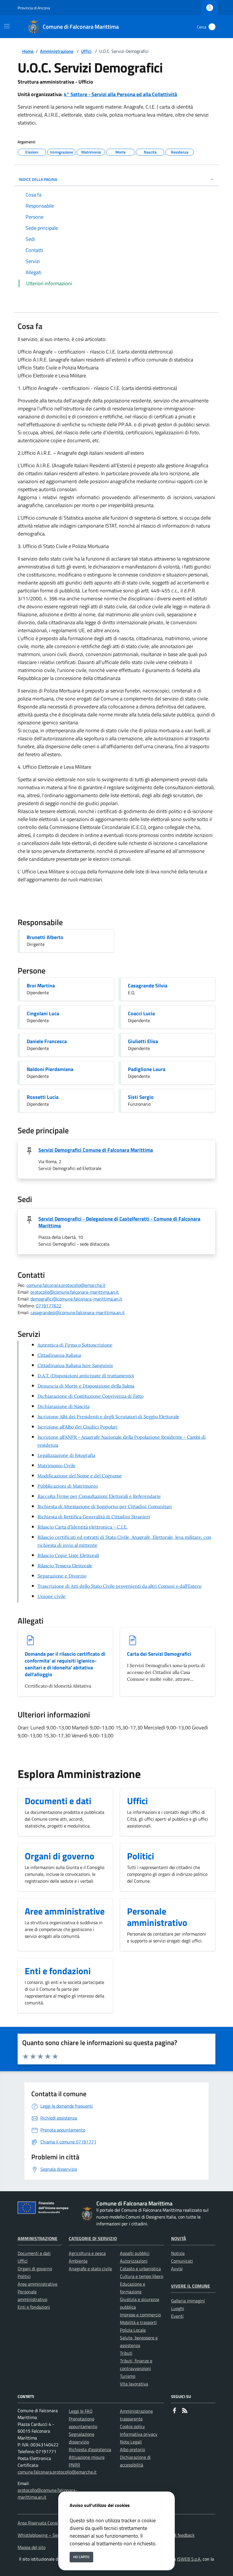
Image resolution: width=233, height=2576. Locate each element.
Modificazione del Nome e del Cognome (80, 1476)
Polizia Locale (133, 2330)
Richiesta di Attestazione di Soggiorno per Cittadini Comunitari (105, 1506)
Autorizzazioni (134, 2261)
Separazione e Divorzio (62, 1576)
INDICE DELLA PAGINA (38, 179)
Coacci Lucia (141, 1013)
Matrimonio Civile (57, 1465)
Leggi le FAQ (81, 2411)
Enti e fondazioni (34, 2307)
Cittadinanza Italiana (59, 1355)
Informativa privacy (139, 2434)
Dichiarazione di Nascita (64, 1406)
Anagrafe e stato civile (90, 2269)
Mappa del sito (32, 2547)
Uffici (86, 51)
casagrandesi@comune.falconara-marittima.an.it (78, 1312)
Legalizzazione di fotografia (66, 1455)
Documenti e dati (34, 2253)
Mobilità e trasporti (138, 2322)
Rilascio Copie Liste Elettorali (68, 1555)
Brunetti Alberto (45, 937)
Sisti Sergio (141, 1097)
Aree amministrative (38, 2284)
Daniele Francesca (47, 1041)
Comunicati (182, 2261)
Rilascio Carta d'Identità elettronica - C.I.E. (83, 1527)
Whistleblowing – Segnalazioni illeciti (54, 2535)
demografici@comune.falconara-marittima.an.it (76, 1299)
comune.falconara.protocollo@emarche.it (66, 1285)
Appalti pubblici (135, 2253)
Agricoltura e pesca (87, 2253)
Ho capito (81, 2557)
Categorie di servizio (93, 2238)
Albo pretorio (132, 2449)
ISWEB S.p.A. (189, 2559)
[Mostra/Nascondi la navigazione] (7, 26)
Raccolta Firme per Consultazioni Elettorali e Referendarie (99, 1496)
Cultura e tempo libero (142, 2276)
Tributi (126, 2353)
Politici (24, 2276)
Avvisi (177, 2269)
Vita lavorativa (134, 2384)
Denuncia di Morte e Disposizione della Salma (86, 1386)
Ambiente (78, 2261)
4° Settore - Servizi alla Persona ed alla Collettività (120, 94)
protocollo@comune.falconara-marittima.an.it (75, 1292)
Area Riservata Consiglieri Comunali (52, 2523)
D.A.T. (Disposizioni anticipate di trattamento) (86, 1376)
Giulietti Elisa (143, 1041)
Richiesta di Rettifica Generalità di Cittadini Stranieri (94, 1517)
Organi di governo (35, 2269)
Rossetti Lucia (43, 1097)
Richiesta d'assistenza (90, 2449)
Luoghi (178, 2308)
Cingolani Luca (43, 1013)
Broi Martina (41, 986)
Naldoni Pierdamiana (50, 1069)
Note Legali (131, 2442)
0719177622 (49, 1306)
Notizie (178, 2253)
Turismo (128, 2376)
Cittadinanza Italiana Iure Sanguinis (75, 1365)
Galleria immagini (188, 2301)
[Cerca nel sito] (212, 27)
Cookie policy (132, 2426)
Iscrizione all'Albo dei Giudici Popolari (78, 1427)
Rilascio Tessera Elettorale (65, 1566)
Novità (179, 2238)
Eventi (177, 2316)
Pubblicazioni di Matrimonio (68, 1486)
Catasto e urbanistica (140, 2269)
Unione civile (52, 1596)
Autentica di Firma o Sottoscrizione (75, 1345)
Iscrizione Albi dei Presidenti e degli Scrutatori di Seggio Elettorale (108, 1417)
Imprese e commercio (140, 2315)
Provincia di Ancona (34, 8)
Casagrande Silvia (148, 986)
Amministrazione (57, 51)
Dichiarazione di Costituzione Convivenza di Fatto (91, 1396)
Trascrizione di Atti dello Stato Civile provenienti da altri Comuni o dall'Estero (119, 1586)
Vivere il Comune (191, 2286)
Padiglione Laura (147, 1069)
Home (28, 51)
